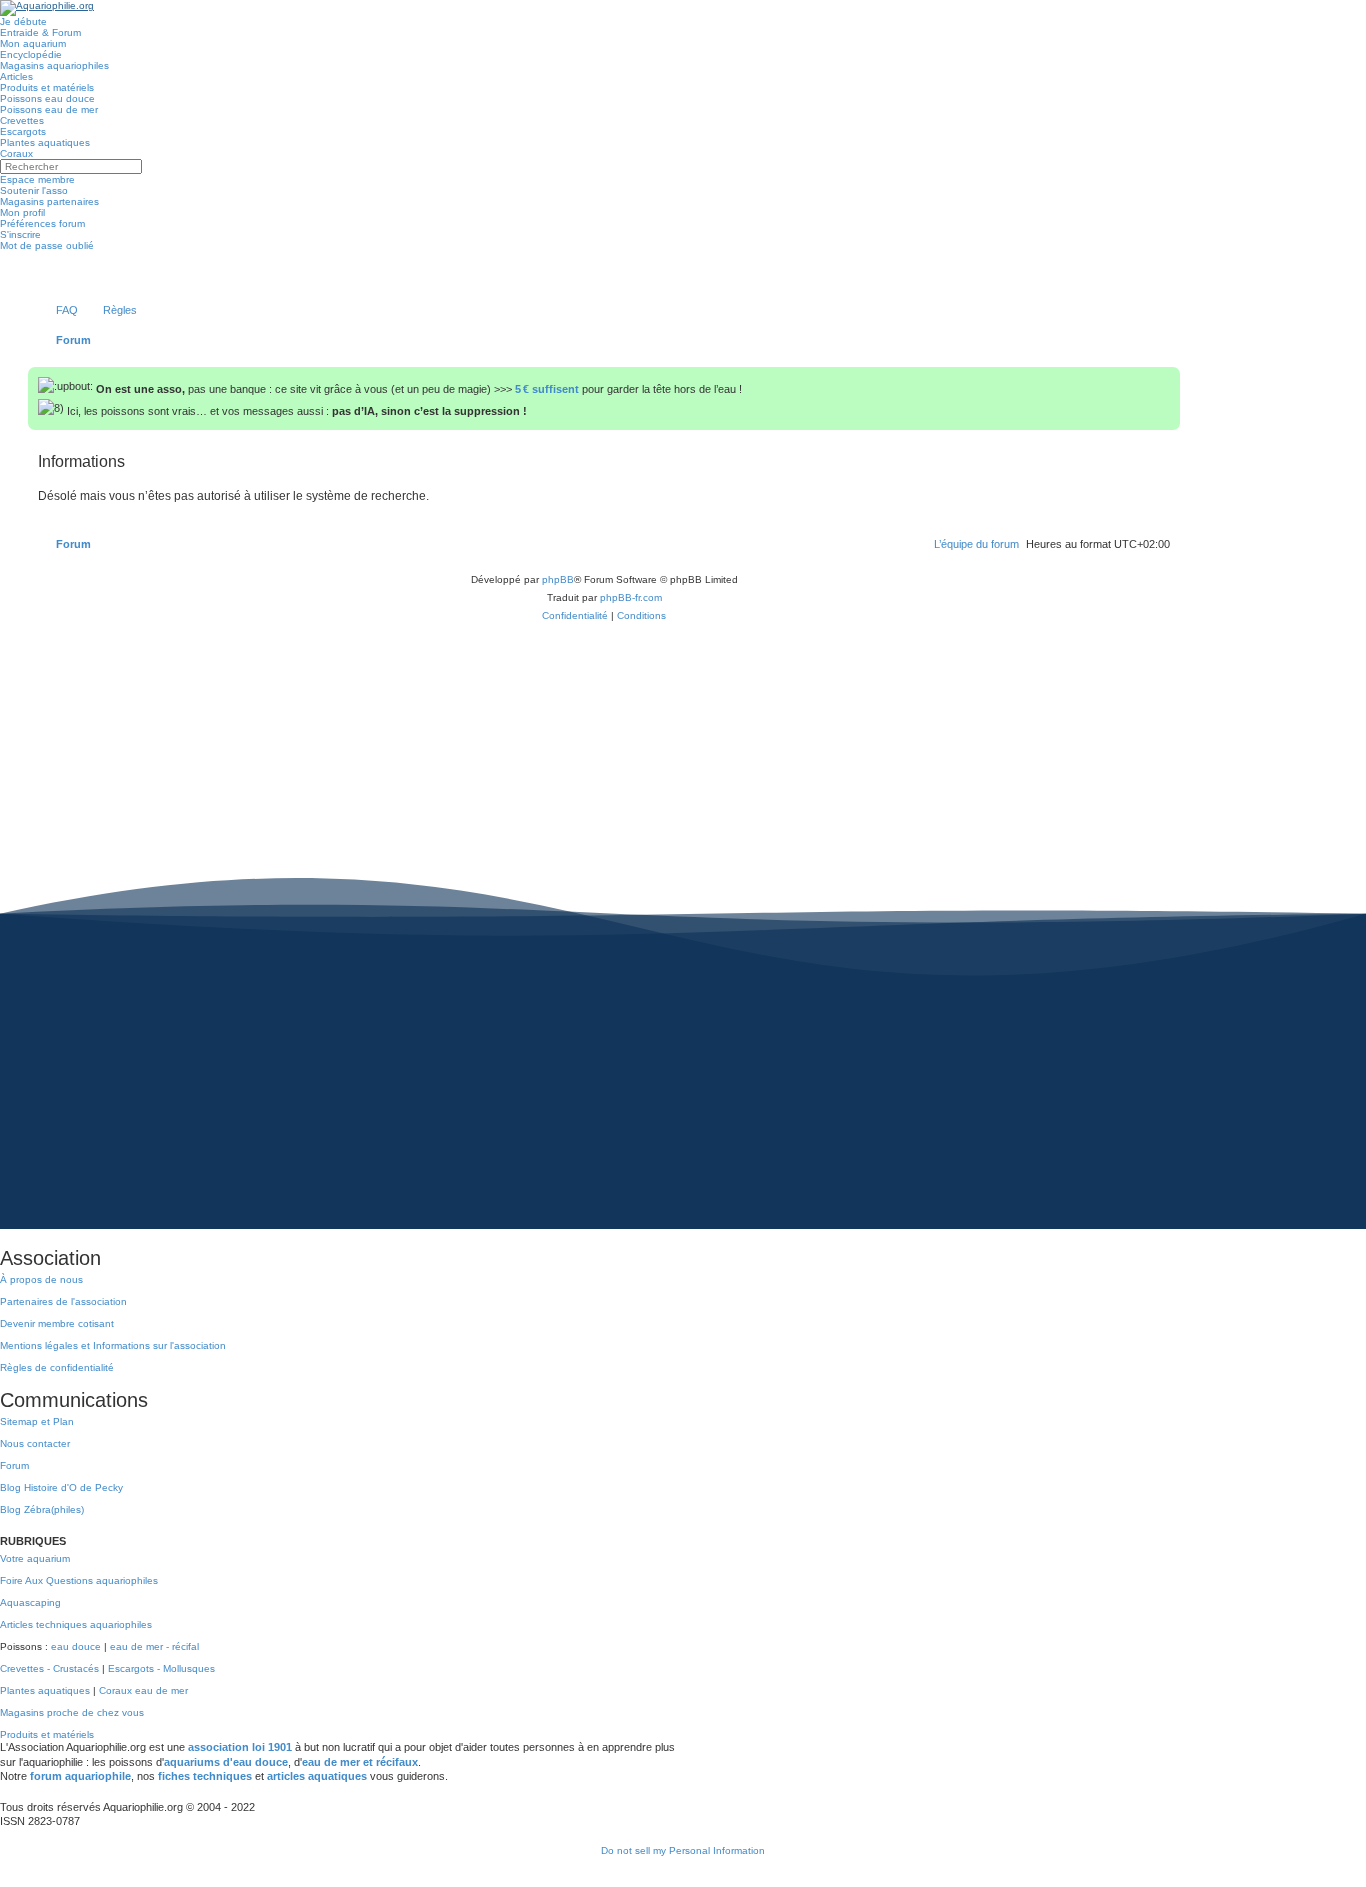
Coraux (16, 153)
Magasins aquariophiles (54, 65)
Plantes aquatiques (45, 142)
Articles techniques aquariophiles (76, 1624)
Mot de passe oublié (47, 245)
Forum (14, 1465)
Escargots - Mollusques (161, 1668)
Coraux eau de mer (143, 1690)
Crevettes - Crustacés (49, 1668)
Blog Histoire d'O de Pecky (61, 1487)
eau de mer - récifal (154, 1646)
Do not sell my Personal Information (683, 1850)
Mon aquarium (33, 43)
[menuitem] (58, 310)
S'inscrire (20, 234)
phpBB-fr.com (631, 597)
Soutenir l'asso (34, 190)
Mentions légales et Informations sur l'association (113, 1345)
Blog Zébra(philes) (42, 1509)
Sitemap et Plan (37, 1421)
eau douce (76, 1646)
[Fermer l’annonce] (1167, 378)
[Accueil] (47, 8)
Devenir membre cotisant (57, 1323)
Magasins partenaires (49, 201)
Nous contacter (35, 1443)
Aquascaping (30, 1602)
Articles (16, 76)
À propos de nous (41, 1279)
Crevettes (22, 120)
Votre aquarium (35, 1558)
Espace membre (37, 179)
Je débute (23, 21)
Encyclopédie (31, 54)
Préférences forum (42, 223)
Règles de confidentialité (57, 1367)
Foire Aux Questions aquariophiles (79, 1580)
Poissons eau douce (47, 98)
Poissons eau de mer (49, 109)
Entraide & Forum (40, 32)
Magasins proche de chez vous (72, 1712)
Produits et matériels (47, 87)
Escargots (23, 131)
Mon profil (22, 212)
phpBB (558, 579)
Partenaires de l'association (63, 1301)
